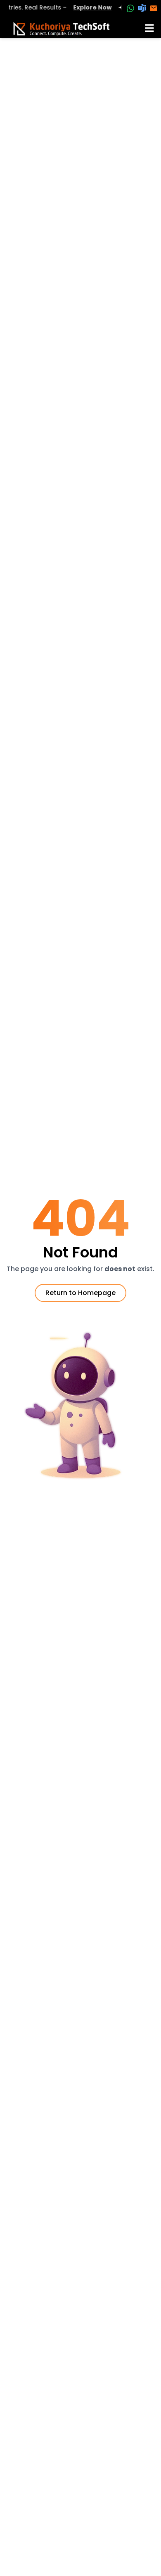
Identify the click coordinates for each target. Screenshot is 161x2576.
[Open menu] (149, 28)
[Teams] (142, 8)
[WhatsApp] (130, 8)
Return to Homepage (80, 1293)
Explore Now (85, 7)
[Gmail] (154, 8)
